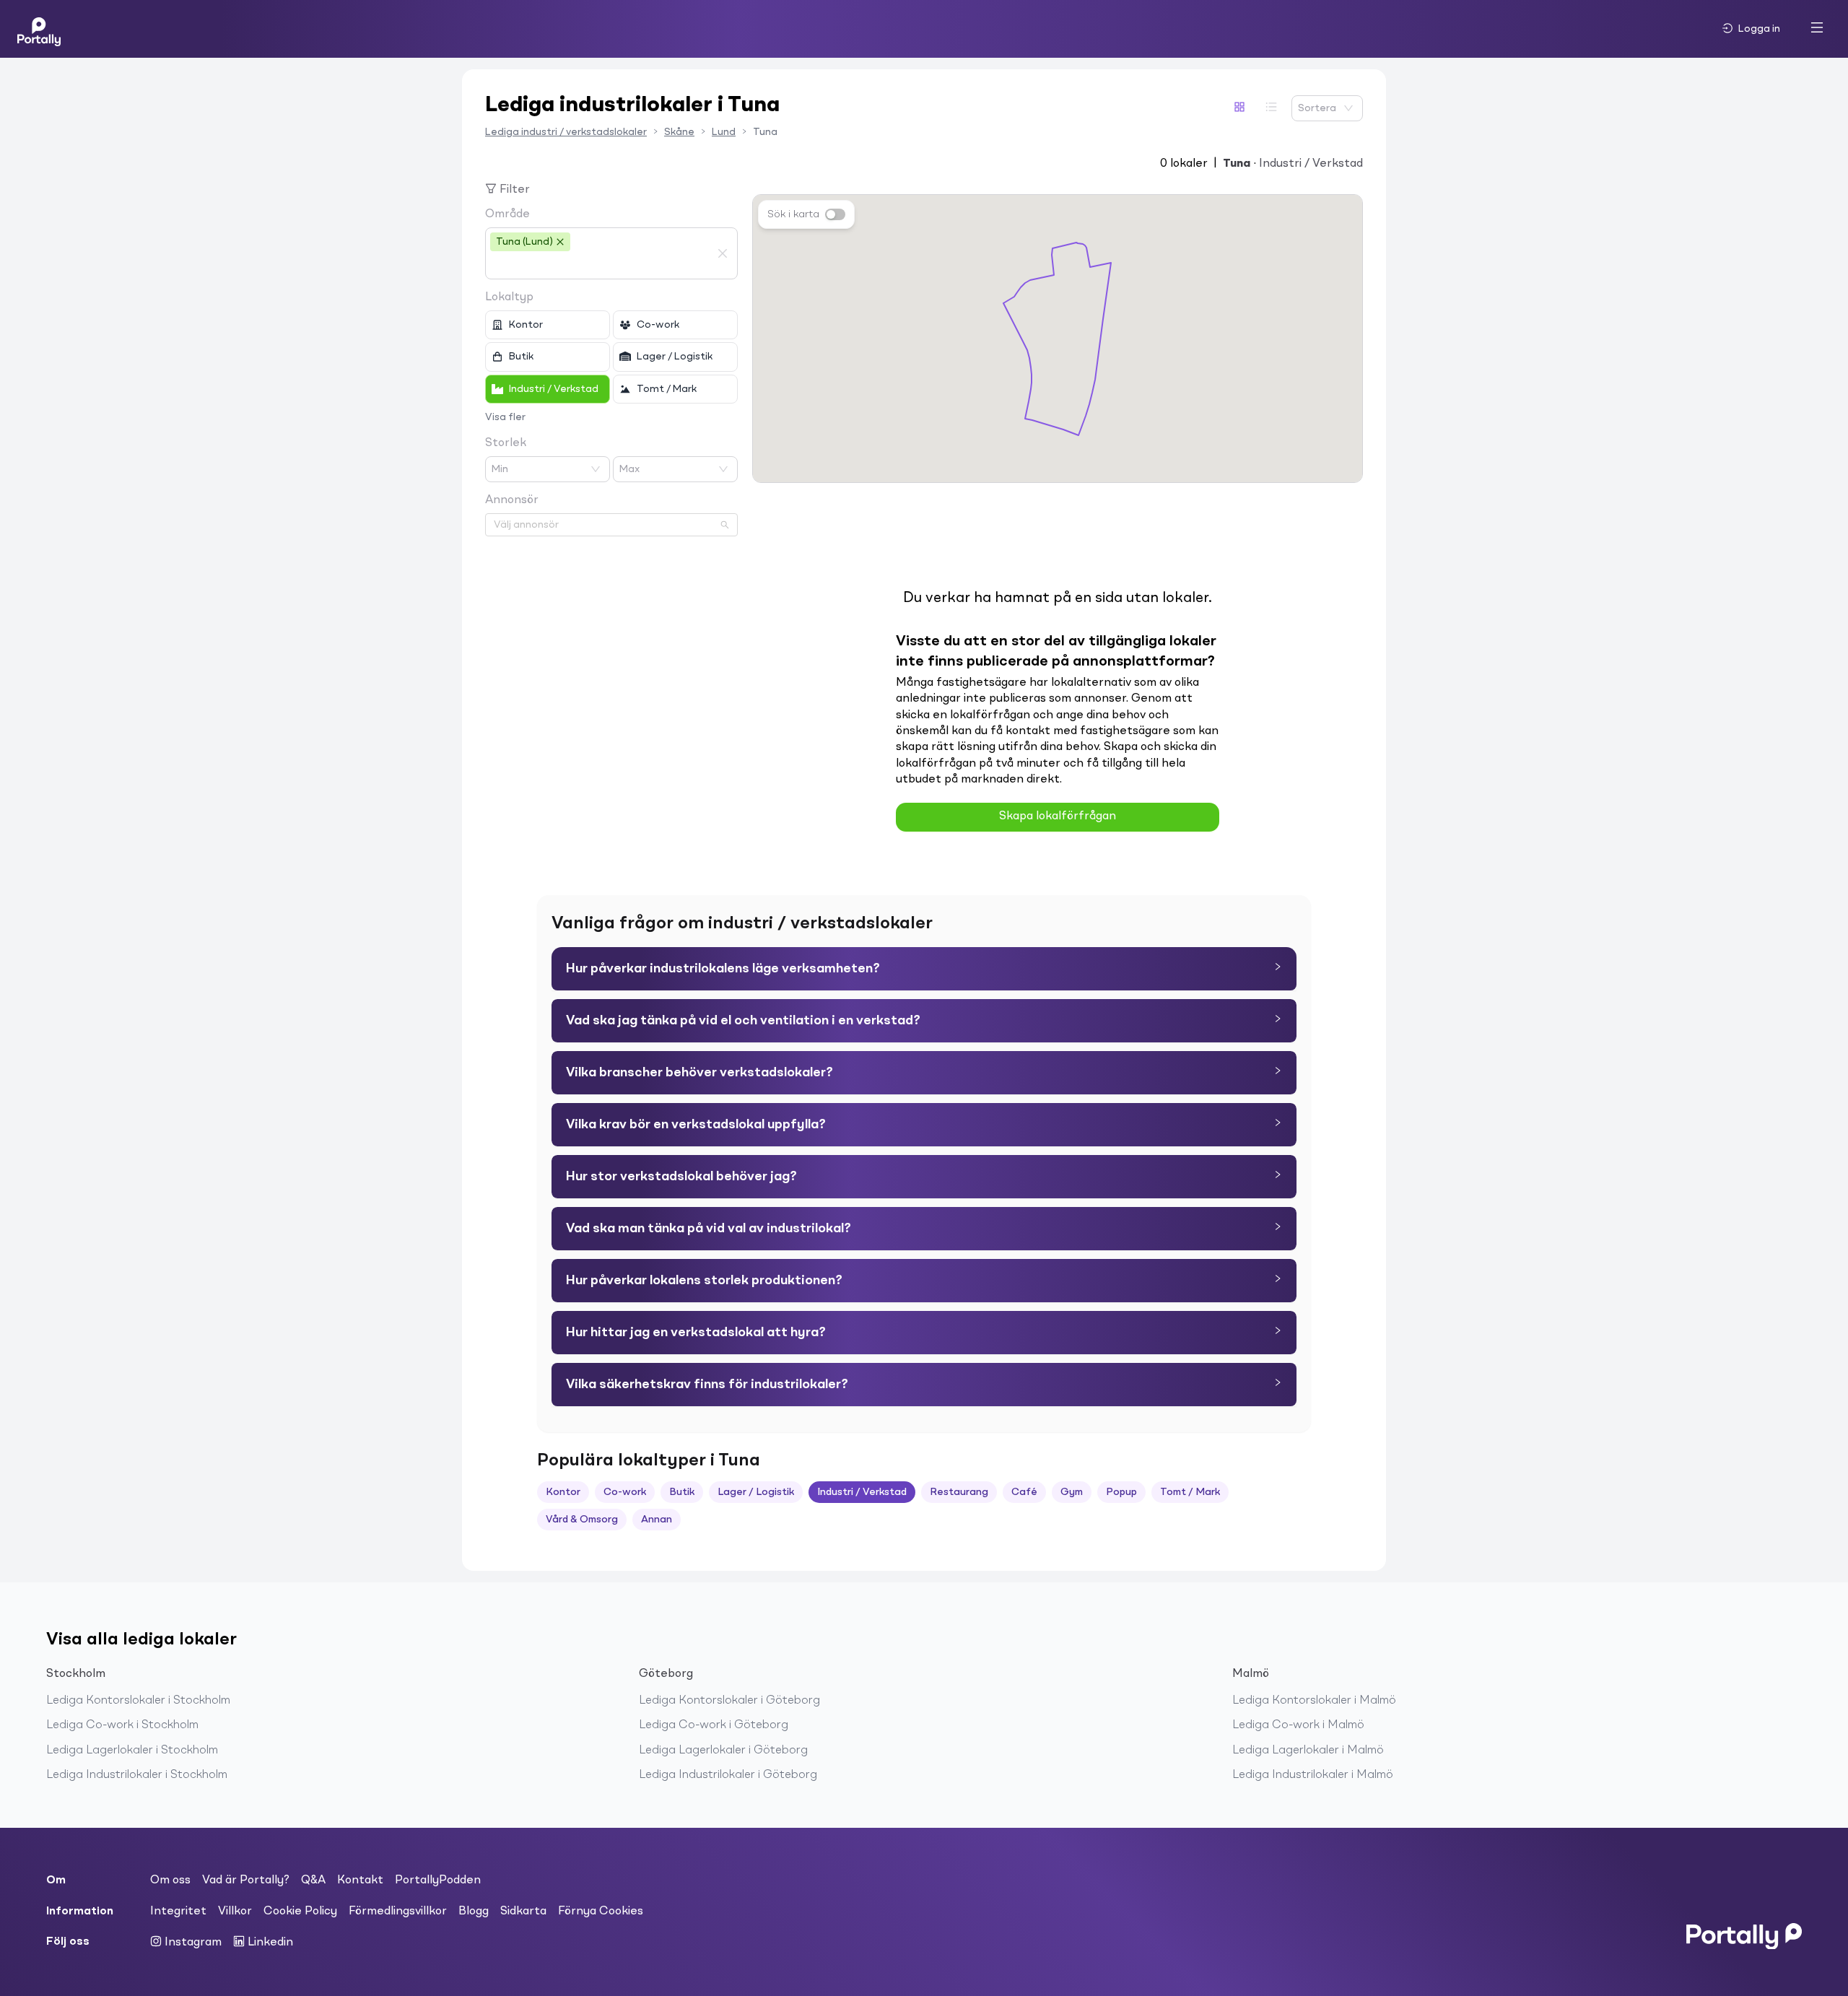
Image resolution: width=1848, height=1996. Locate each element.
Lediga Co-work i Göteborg (714, 1725)
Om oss (170, 1880)
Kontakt (360, 1880)
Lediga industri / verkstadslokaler (566, 132)
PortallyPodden (438, 1880)
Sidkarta (523, 1912)
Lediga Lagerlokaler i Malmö (1308, 1751)
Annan (657, 1520)
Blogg (474, 1912)
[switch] (835, 214)
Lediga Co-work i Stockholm (122, 1725)
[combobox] (601, 266)
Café (1024, 1492)
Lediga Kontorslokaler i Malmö (1314, 1701)
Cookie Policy (300, 1912)
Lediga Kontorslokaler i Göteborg (729, 1701)
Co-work (625, 1492)
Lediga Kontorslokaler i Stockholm (138, 1701)
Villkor (235, 1912)
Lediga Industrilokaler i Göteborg (728, 1775)
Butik (682, 1492)
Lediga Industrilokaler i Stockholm (137, 1775)
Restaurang (959, 1492)
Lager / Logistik (756, 1492)
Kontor (563, 1492)
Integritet (178, 1912)
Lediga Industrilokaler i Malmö (1313, 1775)
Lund (724, 132)
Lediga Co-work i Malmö (1298, 1725)
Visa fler (505, 417)
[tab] (924, 969)
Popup (1121, 1492)
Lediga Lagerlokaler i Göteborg (723, 1751)
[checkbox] (548, 325)
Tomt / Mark (1190, 1492)
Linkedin (269, 1943)
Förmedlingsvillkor (398, 1912)
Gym (1072, 1492)
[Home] (39, 29)
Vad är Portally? (246, 1880)
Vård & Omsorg (582, 1520)
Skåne (679, 132)
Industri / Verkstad (862, 1492)
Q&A (313, 1880)
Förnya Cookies (601, 1912)
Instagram (192, 1943)
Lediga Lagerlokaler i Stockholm (132, 1751)
